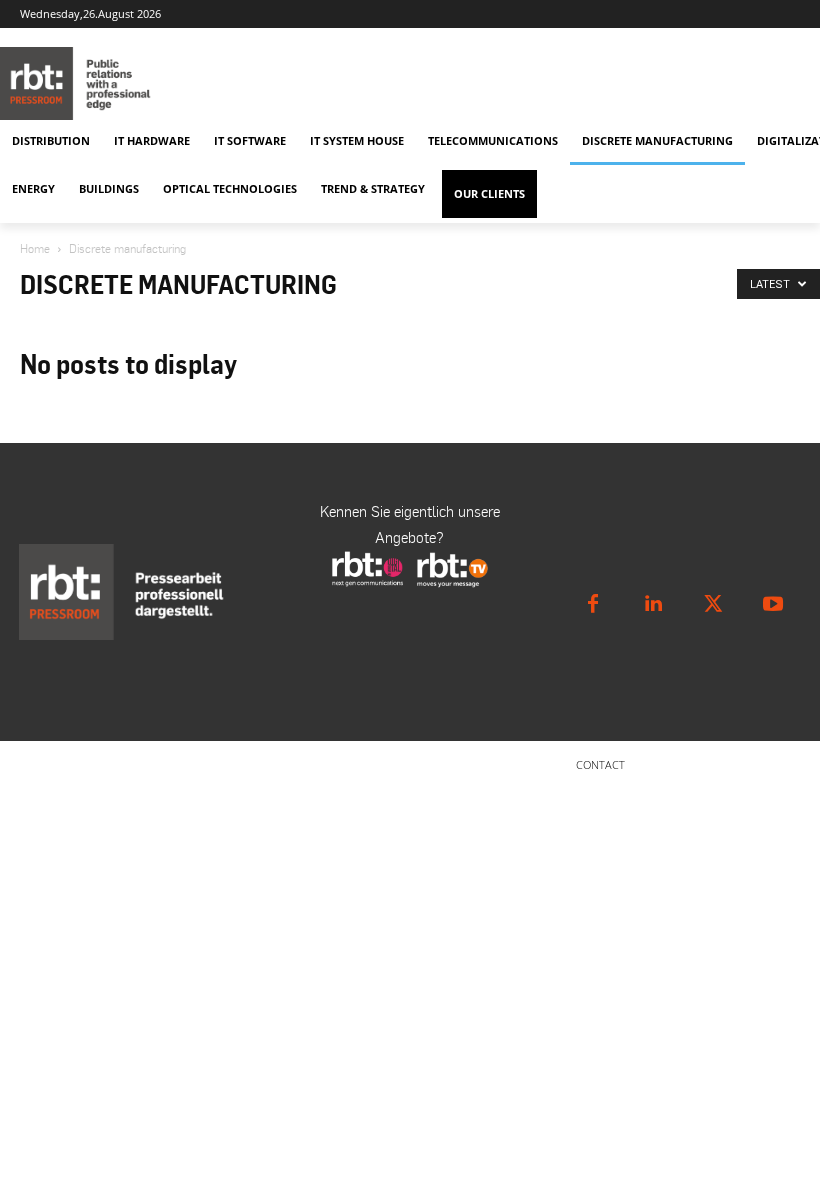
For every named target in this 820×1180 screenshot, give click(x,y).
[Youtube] (773, 604)
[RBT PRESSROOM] (366, 83)
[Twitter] (713, 604)
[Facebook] (593, 604)
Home (35, 248)
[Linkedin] (653, 604)
